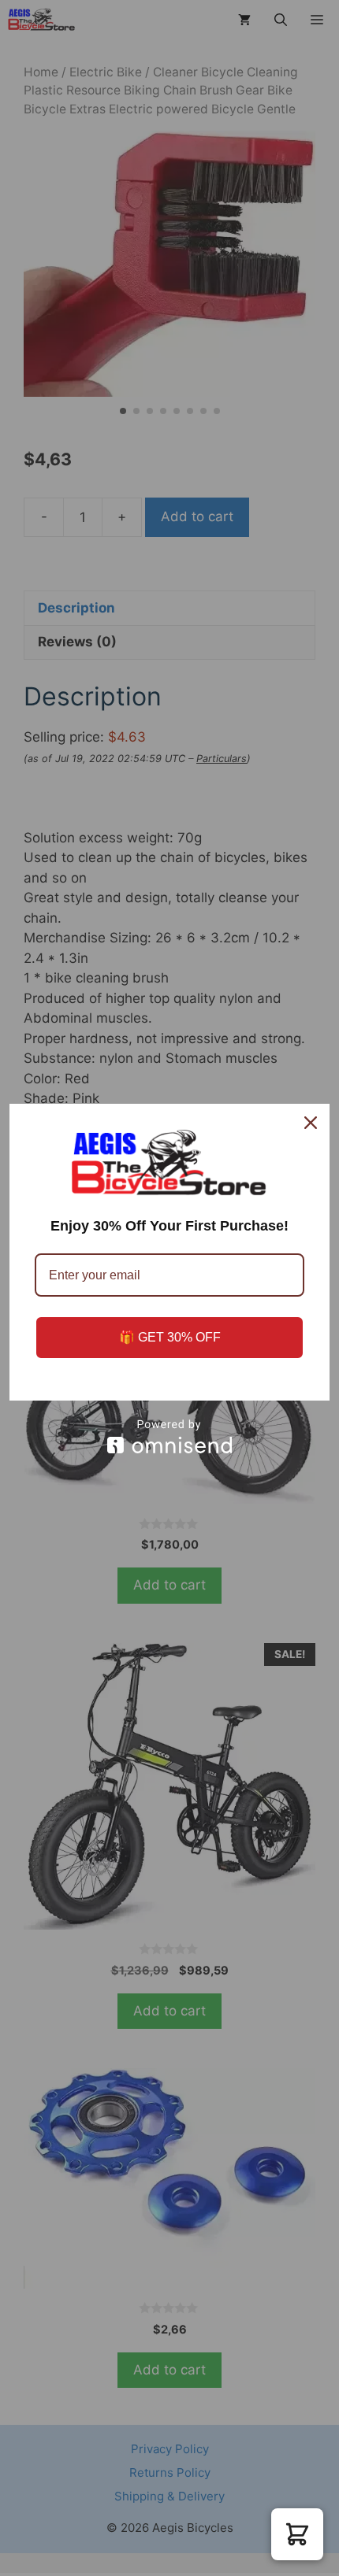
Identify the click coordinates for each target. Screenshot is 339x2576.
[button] (297, 2534)
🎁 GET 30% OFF (170, 1337)
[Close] (311, 1123)
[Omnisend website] (169, 1436)
